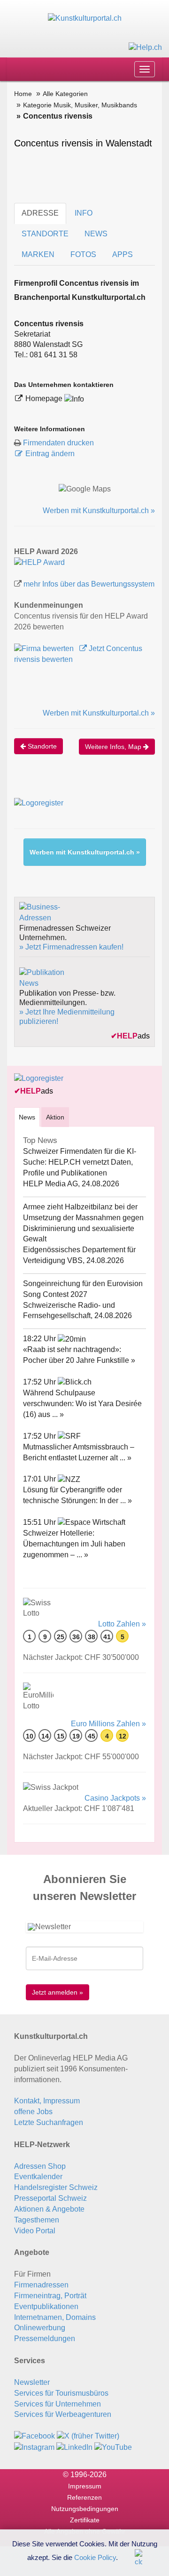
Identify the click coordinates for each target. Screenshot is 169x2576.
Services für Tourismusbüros (61, 2393)
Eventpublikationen (46, 2306)
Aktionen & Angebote (49, 2209)
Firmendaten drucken (58, 443)
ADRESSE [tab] (40, 213)
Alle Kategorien (65, 94)
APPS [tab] (123, 254)
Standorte (41, 746)
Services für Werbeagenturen (63, 2414)
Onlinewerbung (40, 2328)
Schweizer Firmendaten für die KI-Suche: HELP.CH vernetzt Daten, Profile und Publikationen (80, 1162)
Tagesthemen (37, 2220)
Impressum (85, 2486)
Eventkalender (38, 2177)
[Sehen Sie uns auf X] (88, 2436)
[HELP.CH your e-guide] (145, 47)
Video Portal (35, 2231)
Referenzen (84, 2497)
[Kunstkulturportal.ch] (85, 18)
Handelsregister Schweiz (56, 2187)
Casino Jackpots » (115, 1798)
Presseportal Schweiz (50, 2198)
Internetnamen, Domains (55, 2317)
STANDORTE (45, 234)
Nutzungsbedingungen (85, 2509)
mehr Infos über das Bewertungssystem (89, 584)
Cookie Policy (95, 2557)
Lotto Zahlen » (122, 1624)
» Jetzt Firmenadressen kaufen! (71, 947)
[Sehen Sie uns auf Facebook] (35, 2436)
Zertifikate (85, 2520)
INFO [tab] (84, 213)
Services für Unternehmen (58, 2404)
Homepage (45, 398)
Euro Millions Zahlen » (108, 1724)
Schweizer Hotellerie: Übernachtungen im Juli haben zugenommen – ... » (74, 1544)
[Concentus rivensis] (39, 562)
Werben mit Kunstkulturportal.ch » (99, 511)
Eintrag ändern (50, 454)
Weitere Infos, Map (114, 747)
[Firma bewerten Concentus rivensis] (45, 648)
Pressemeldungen (45, 2339)
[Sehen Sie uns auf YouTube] (113, 2447)
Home (23, 94)
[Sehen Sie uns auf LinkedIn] (74, 2447)
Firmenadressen (41, 2285)
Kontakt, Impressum (47, 2101)
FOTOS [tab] (83, 254)
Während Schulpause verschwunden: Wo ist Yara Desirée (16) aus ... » (82, 1404)
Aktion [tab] (55, 1117)
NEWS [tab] (96, 234)
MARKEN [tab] (38, 254)
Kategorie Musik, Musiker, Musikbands (80, 105)
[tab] (27, 1117)
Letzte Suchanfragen (49, 2122)
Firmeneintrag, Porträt (50, 2296)
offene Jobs (33, 2112)
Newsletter (32, 2382)
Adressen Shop (40, 2166)
